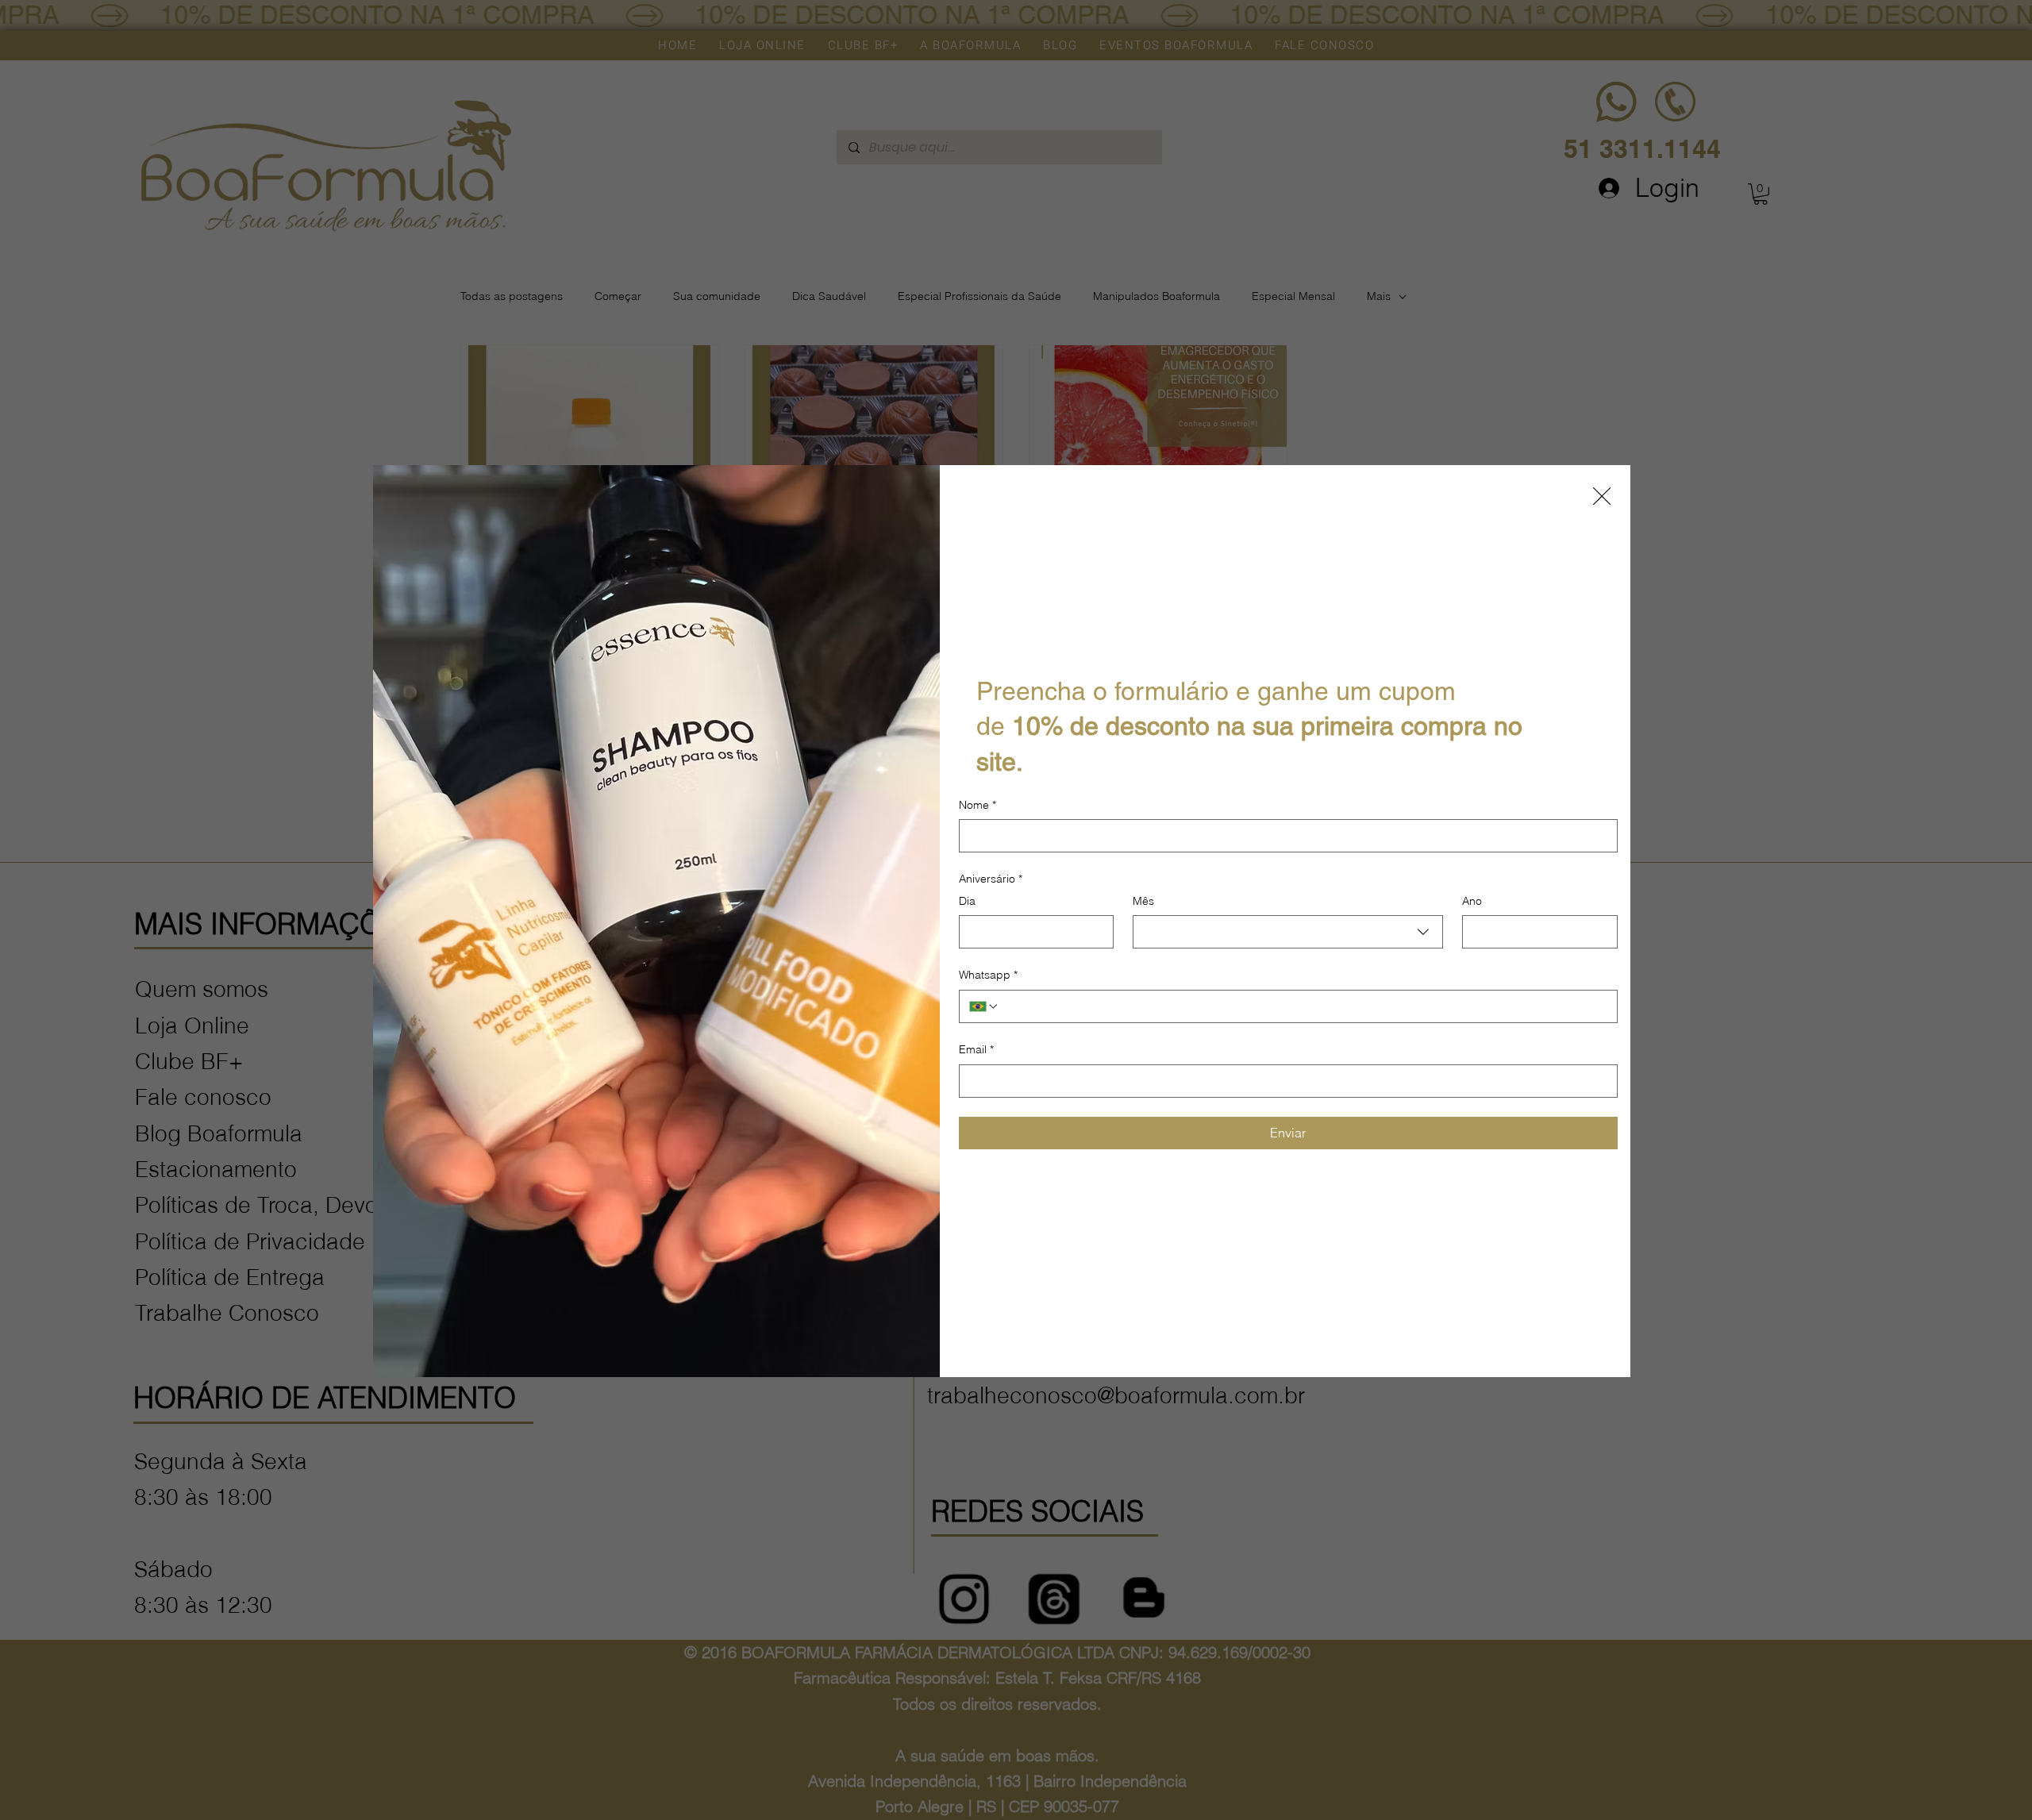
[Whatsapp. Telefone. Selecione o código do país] (984, 1006)
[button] (1602, 497)
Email (976, 1049)
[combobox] (1288, 932)
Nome (978, 805)
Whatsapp (988, 975)
